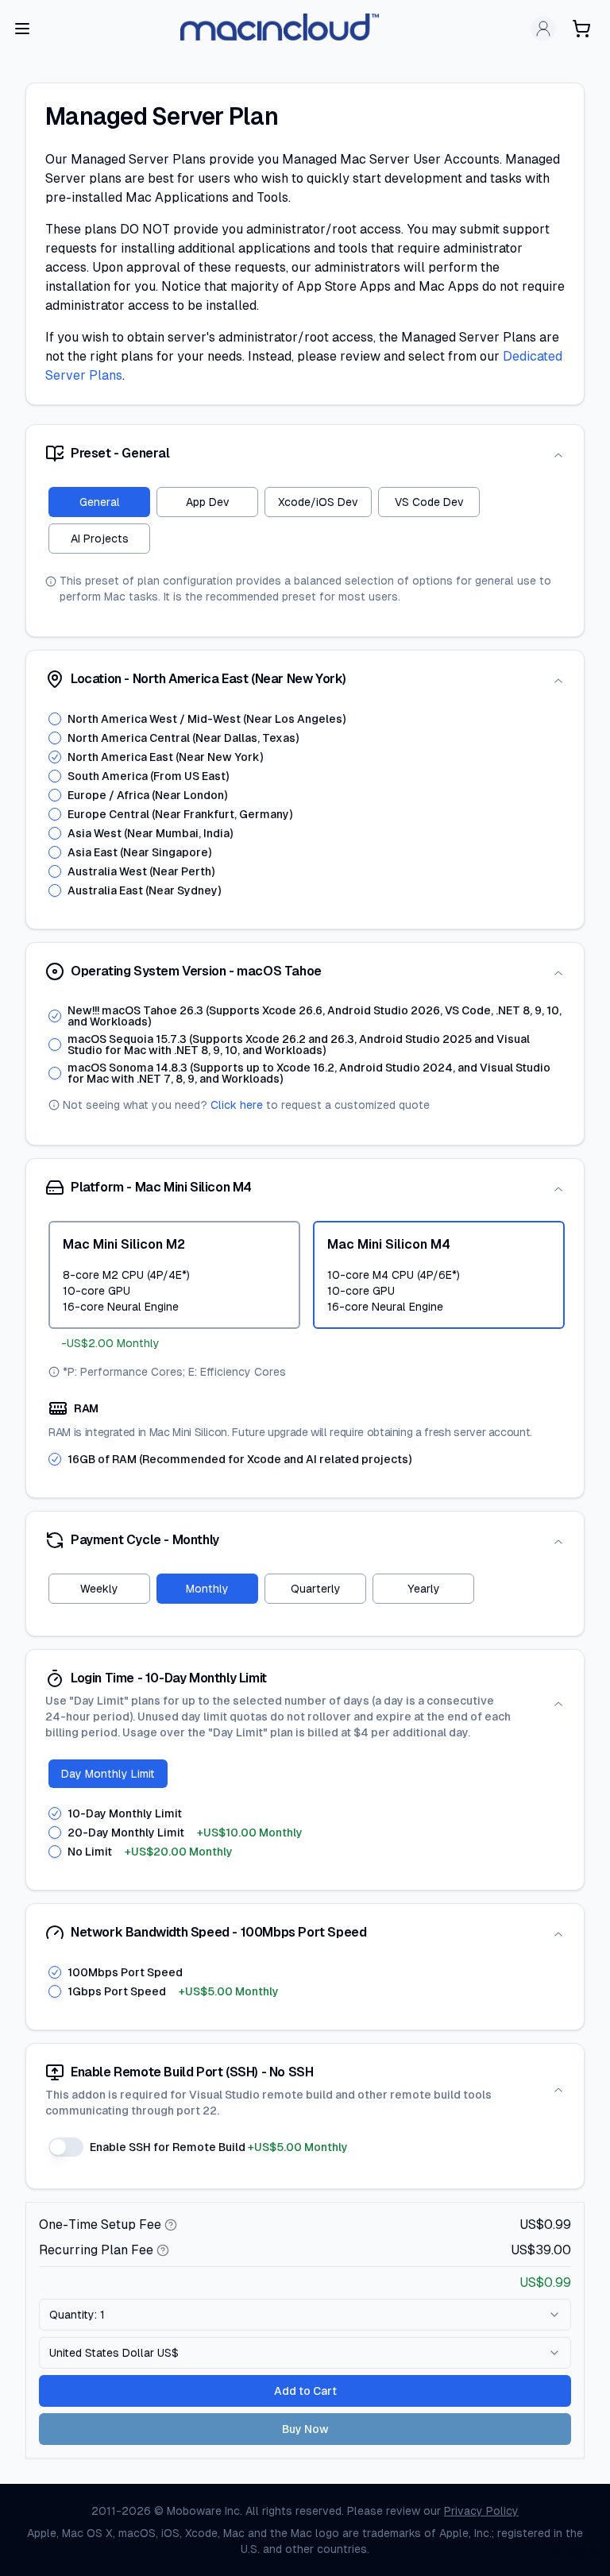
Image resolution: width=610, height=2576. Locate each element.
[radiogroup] (307, 805)
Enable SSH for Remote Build (219, 2147)
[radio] (55, 719)
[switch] (66, 2147)
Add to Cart (305, 2391)
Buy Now (305, 2429)
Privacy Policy (481, 2511)
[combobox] (305, 2315)
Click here (237, 1105)
